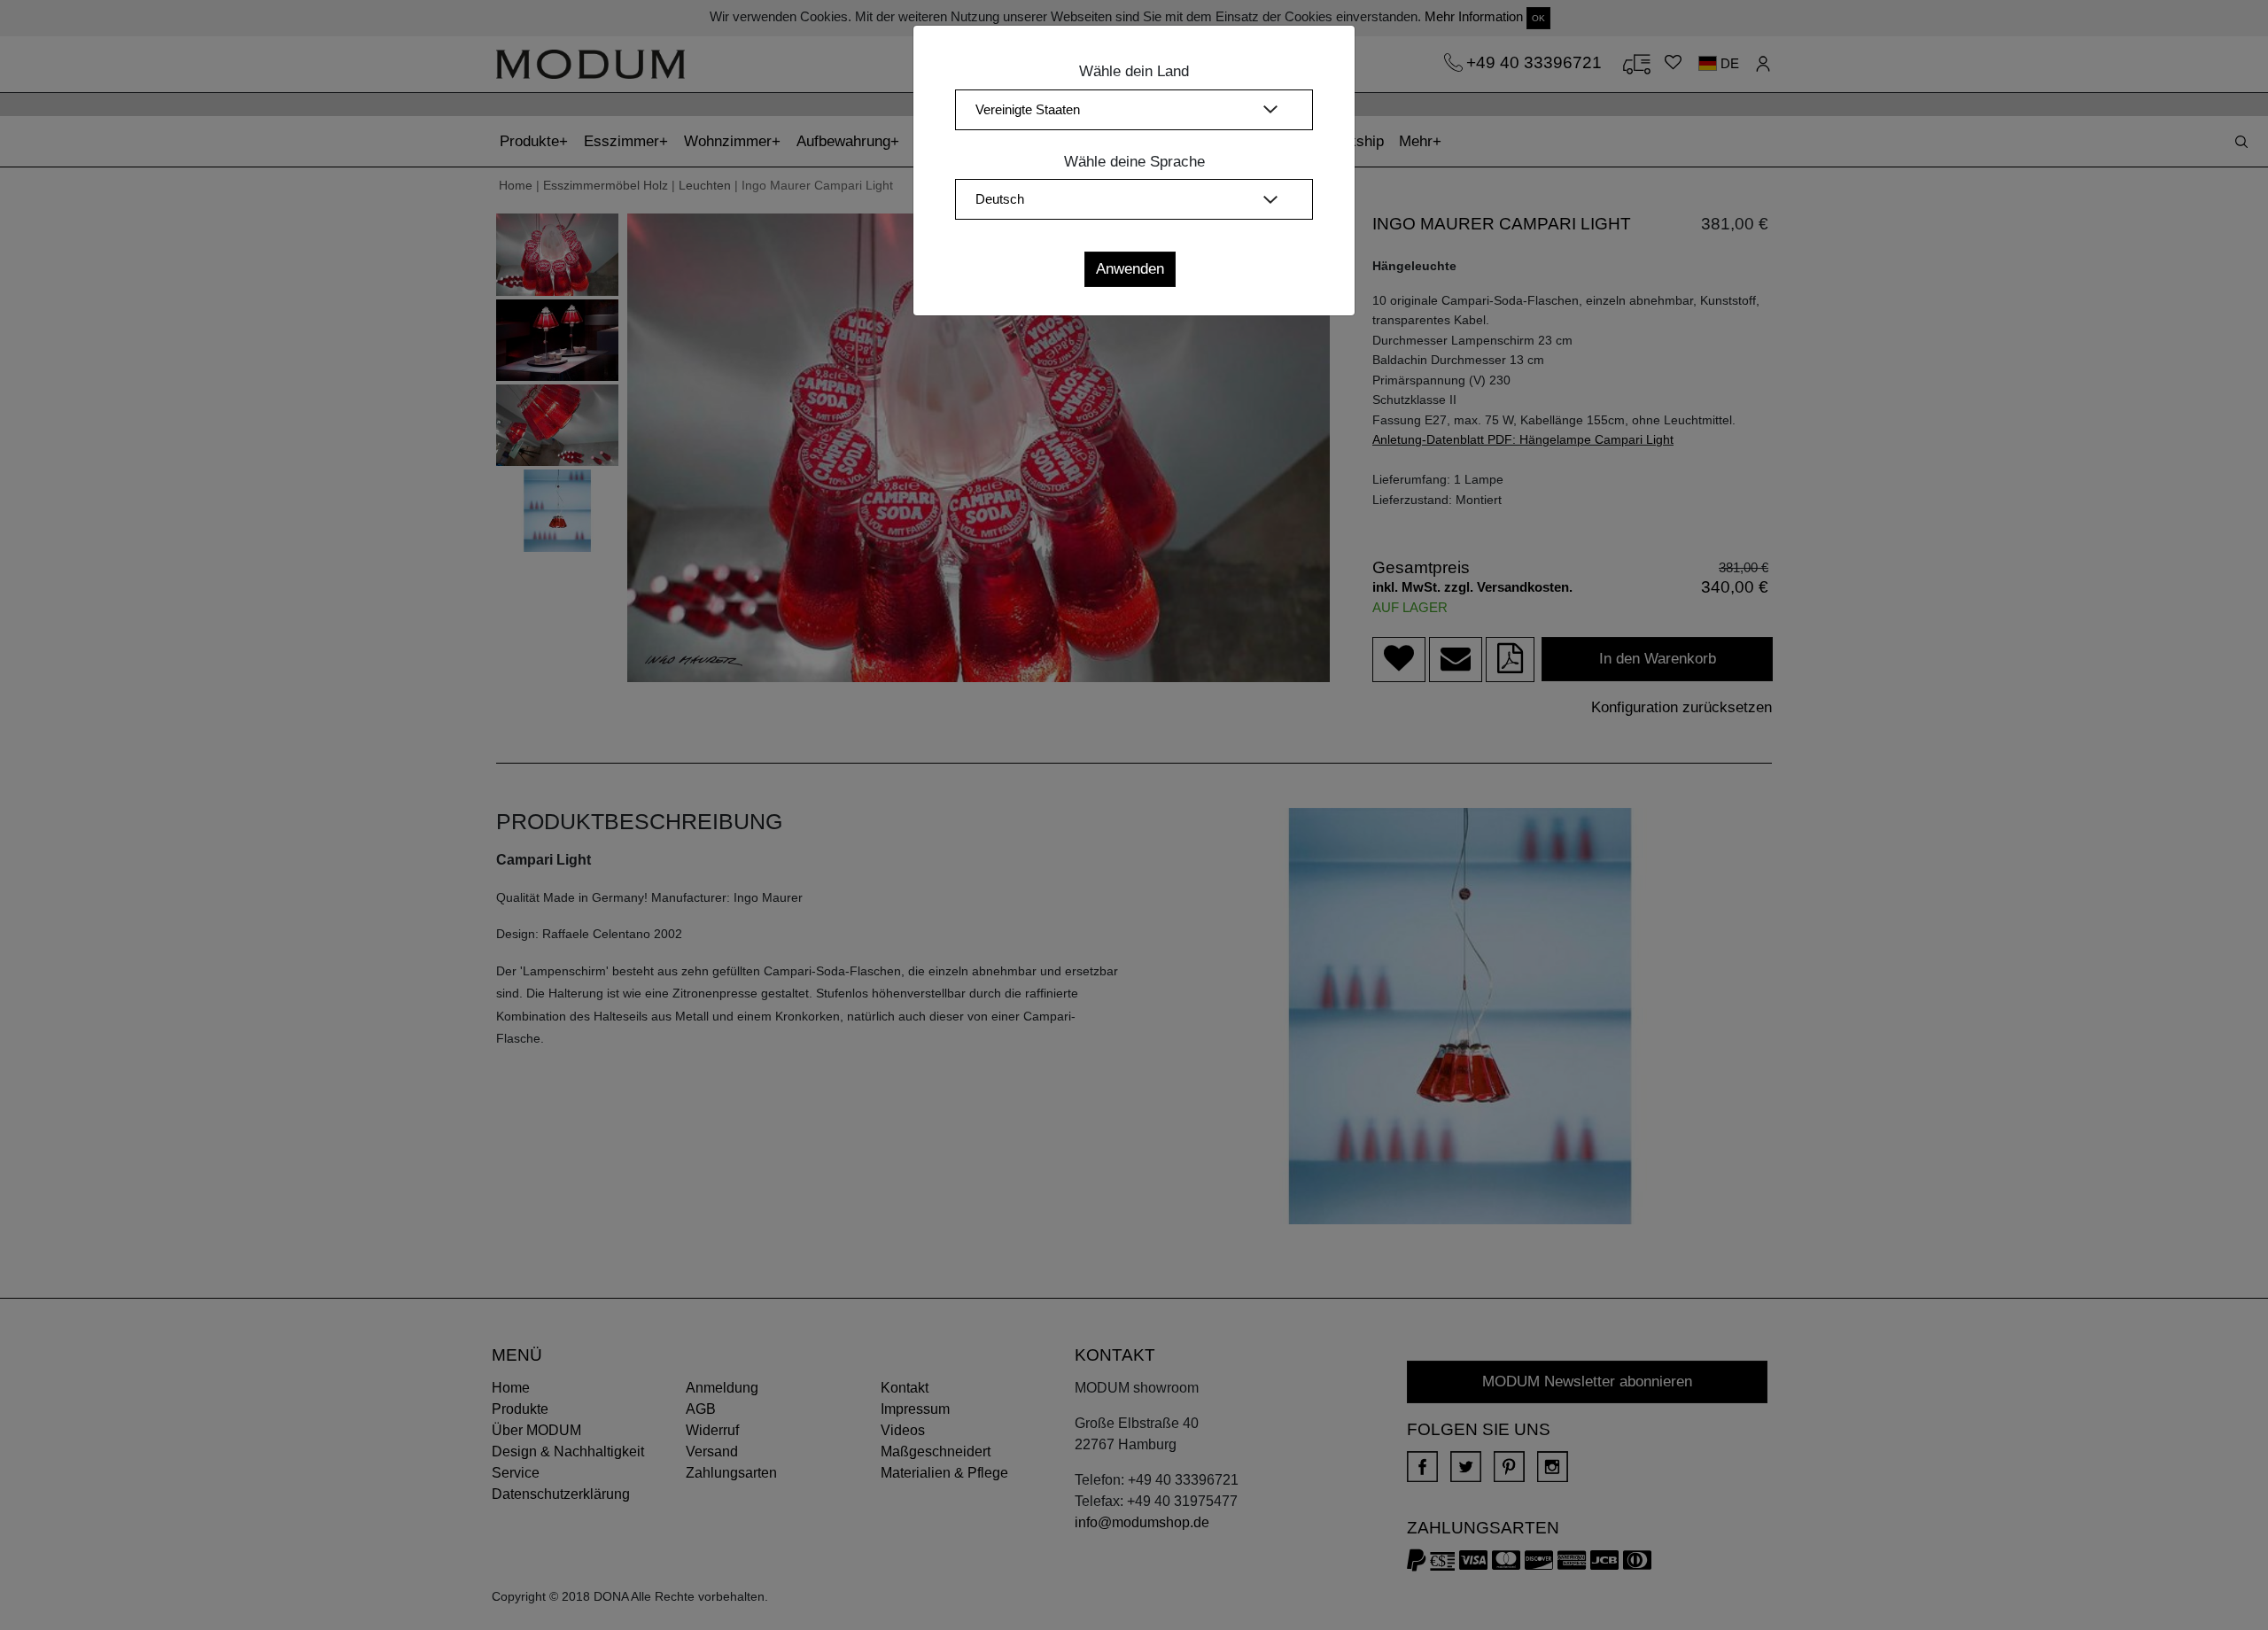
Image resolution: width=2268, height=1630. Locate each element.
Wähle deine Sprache (1134, 162)
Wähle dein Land (1134, 71)
